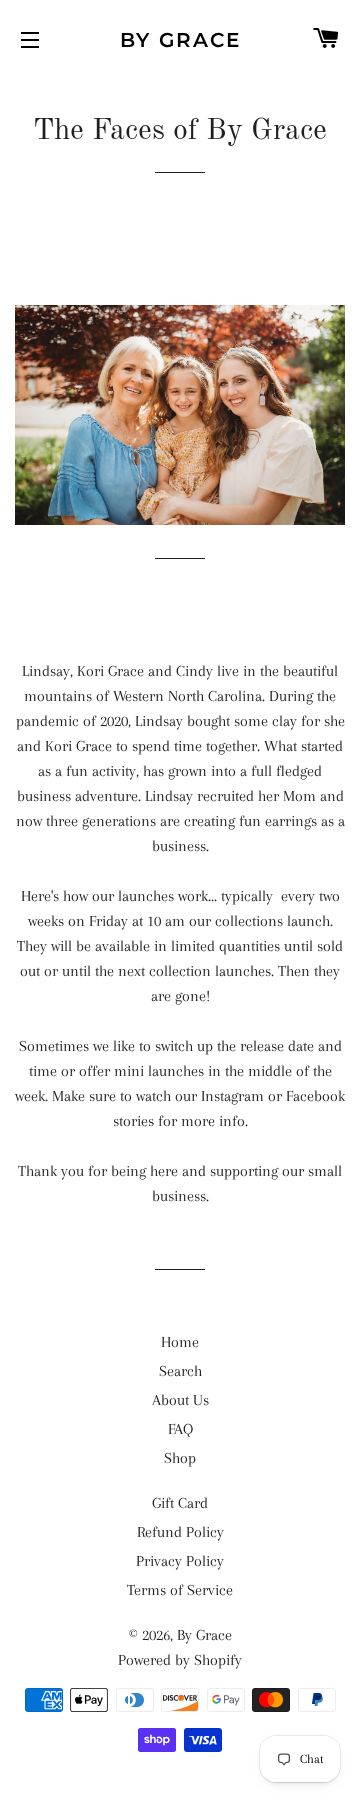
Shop (180, 1458)
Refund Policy (180, 1532)
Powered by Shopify (180, 1660)
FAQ (180, 1429)
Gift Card (180, 1503)
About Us (180, 1400)
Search (180, 1371)
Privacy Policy (180, 1561)
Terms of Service (180, 1590)
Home (180, 1342)
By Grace (180, 40)
